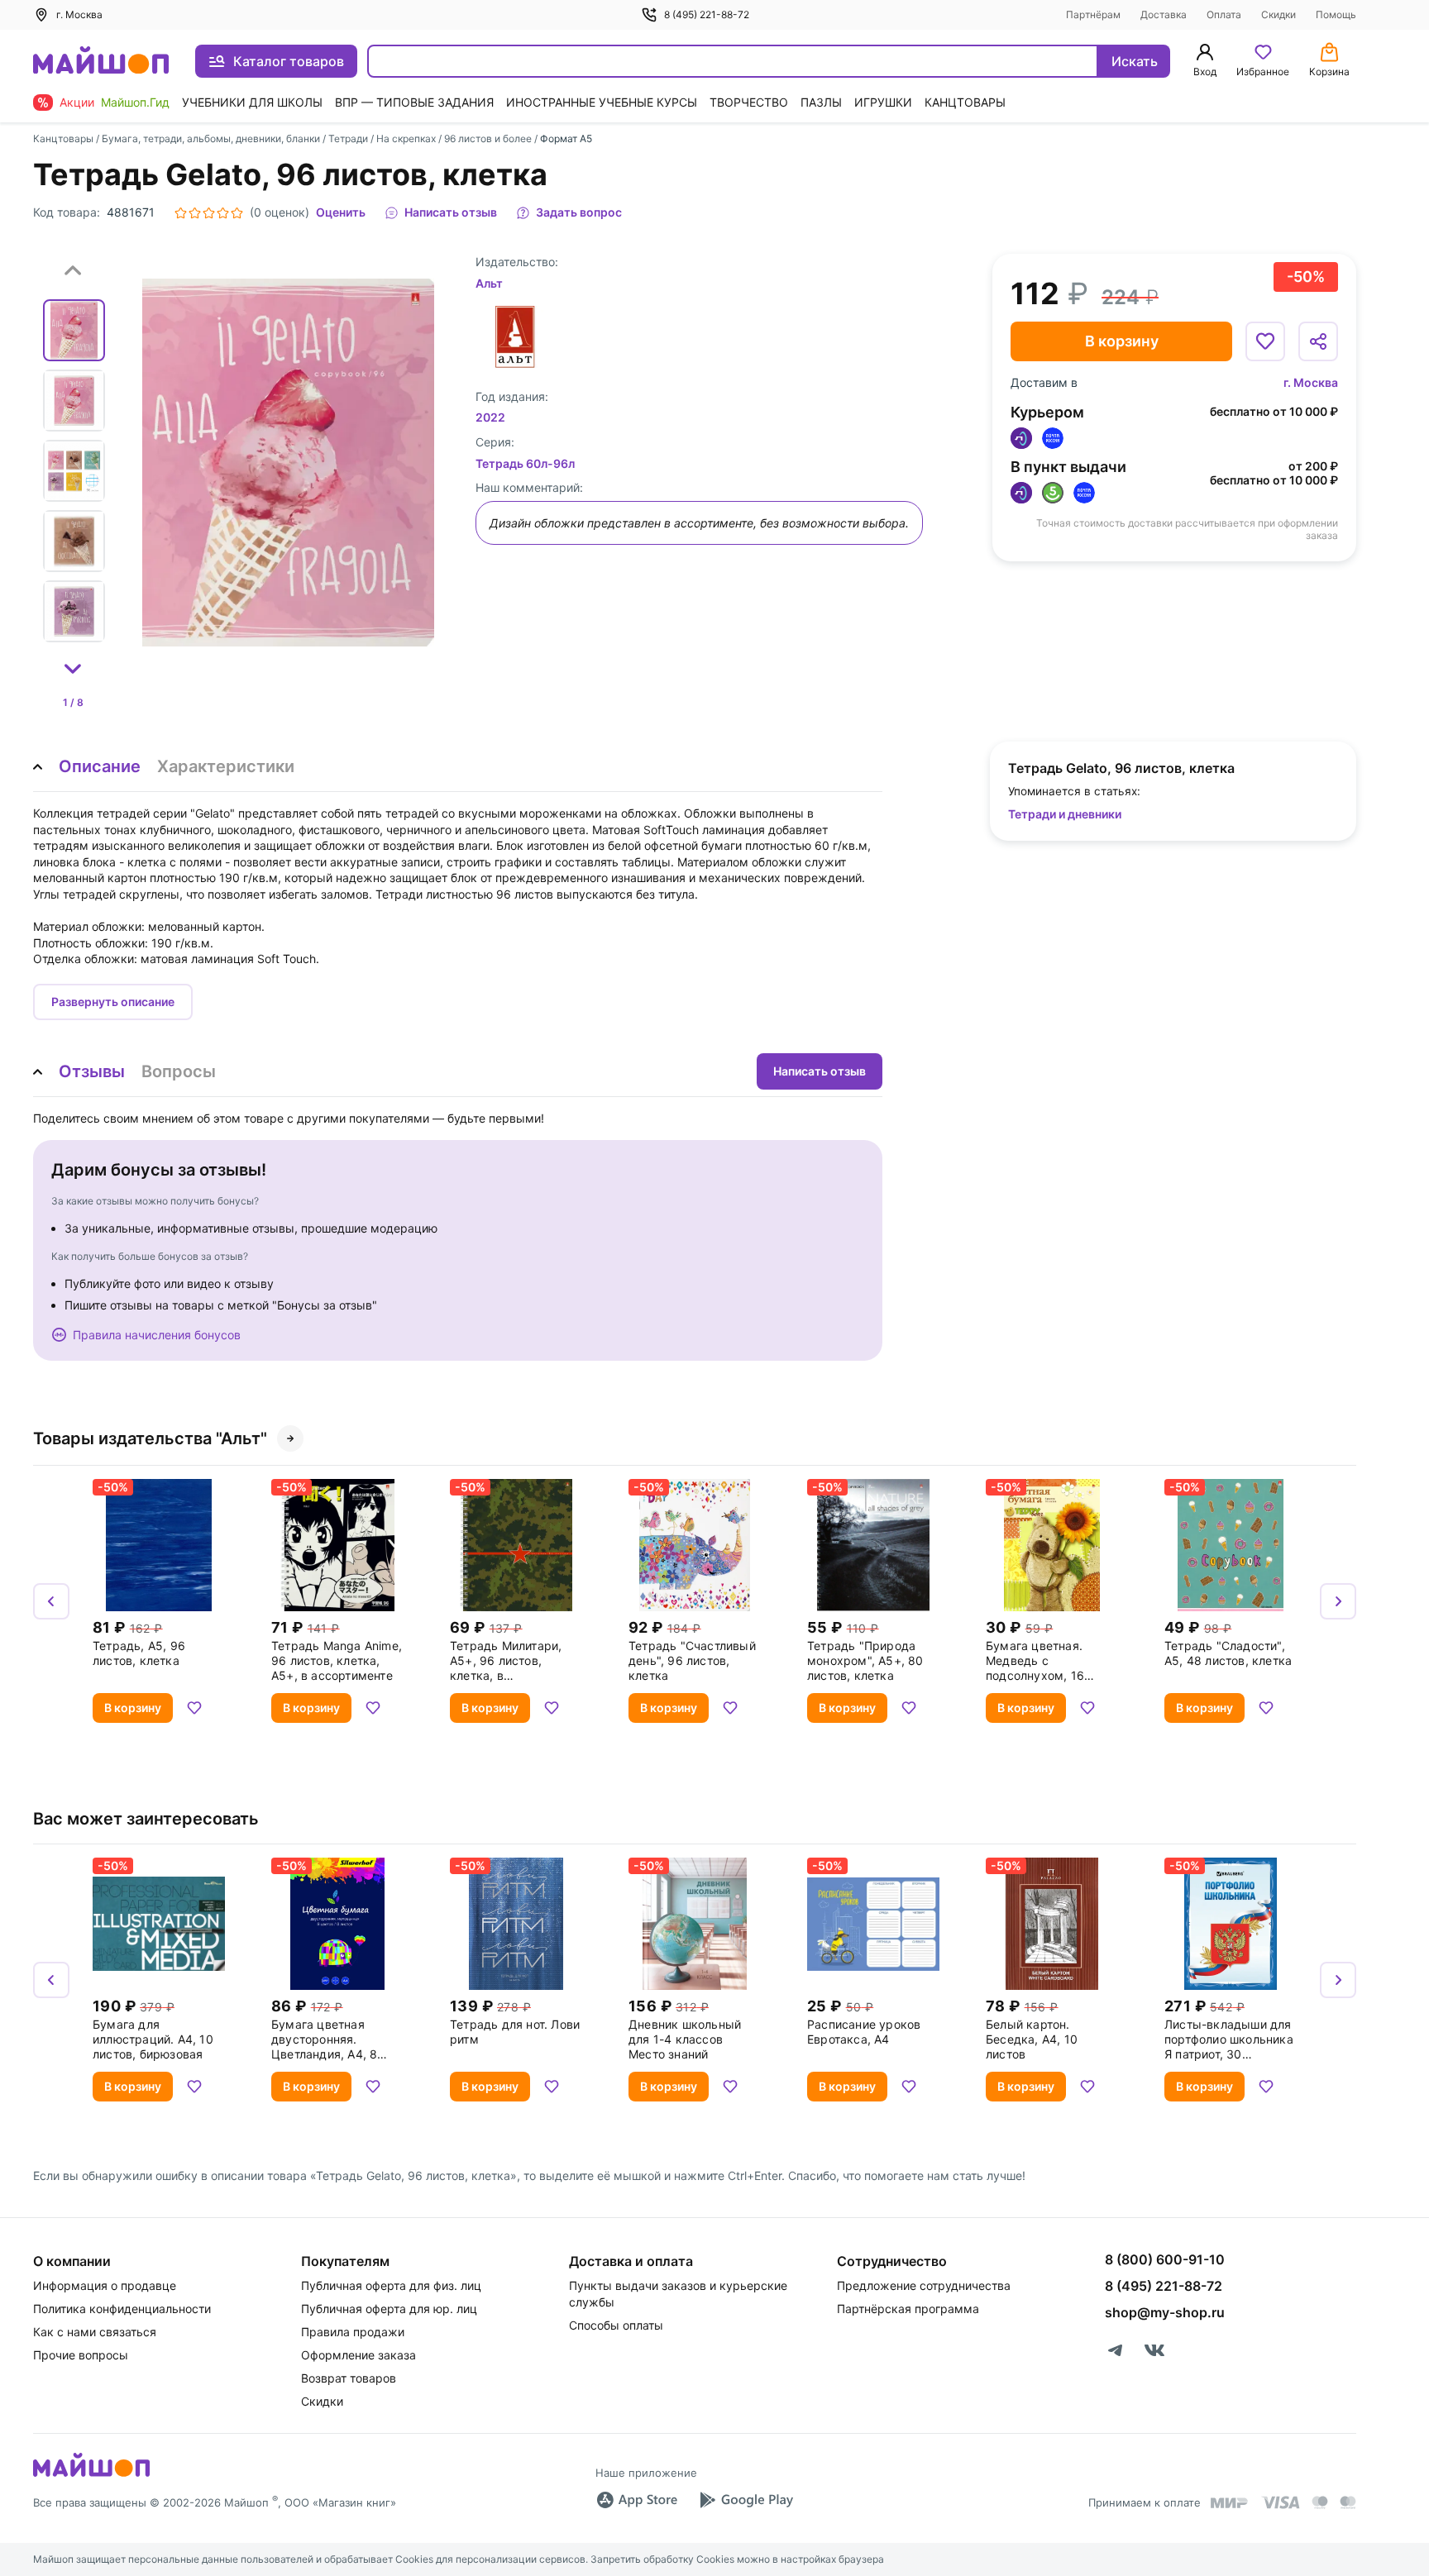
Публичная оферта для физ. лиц (391, 2285)
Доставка (1164, 14)
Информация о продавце (105, 2285)
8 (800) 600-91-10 (1165, 2259)
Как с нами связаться (95, 2332)
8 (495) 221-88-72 (707, 14)
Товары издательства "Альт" (150, 1438)
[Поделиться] (1318, 341)
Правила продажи (353, 2332)
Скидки (1278, 14)
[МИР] (1230, 2503)
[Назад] (51, 1601)
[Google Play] (746, 2500)
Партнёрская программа (908, 2309)
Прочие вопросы (81, 2355)
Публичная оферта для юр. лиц (389, 2309)
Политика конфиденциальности (122, 2309)
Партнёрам (1093, 14)
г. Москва (1311, 382)
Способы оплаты (616, 2325)
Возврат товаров (349, 2378)
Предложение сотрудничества (924, 2285)
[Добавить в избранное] (1265, 341)
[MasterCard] (1320, 2502)
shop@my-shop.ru (1165, 2312)
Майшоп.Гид (135, 102)
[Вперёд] (1338, 1601)
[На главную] (101, 62)
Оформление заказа (358, 2355)
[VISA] (1280, 2502)
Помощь (1336, 14)
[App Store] (637, 2500)
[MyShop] (91, 2475)
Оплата (1224, 14)
